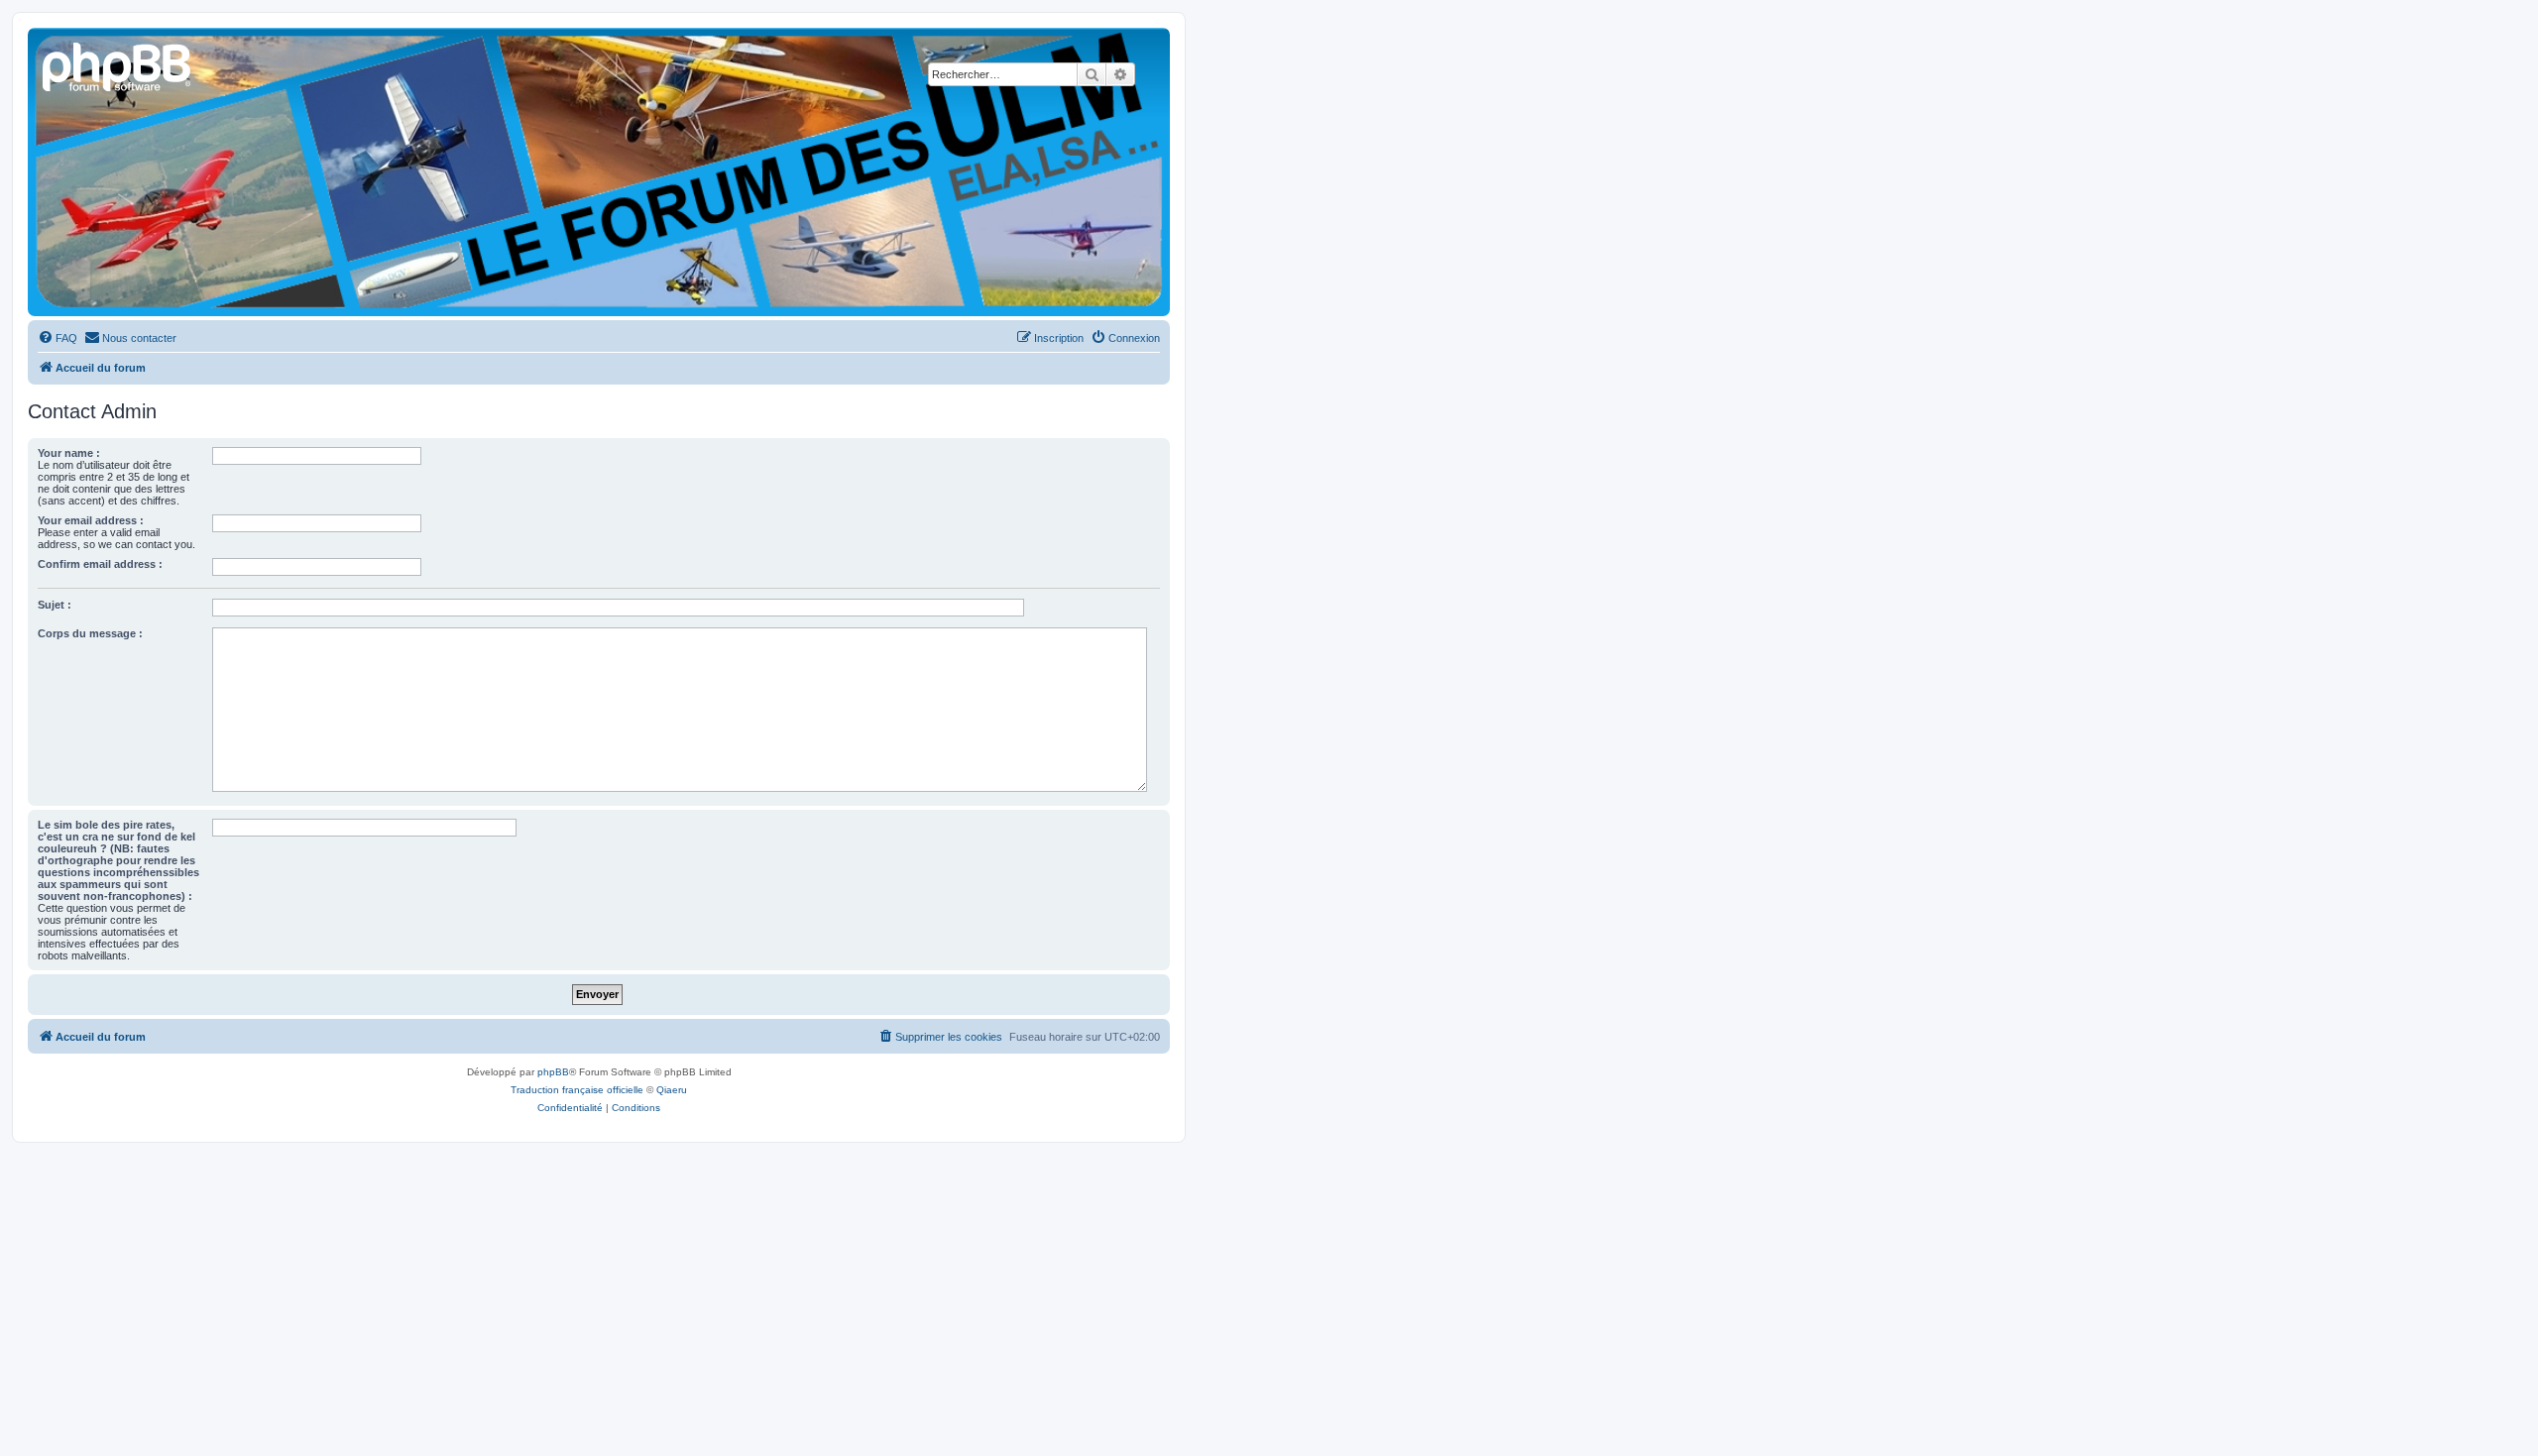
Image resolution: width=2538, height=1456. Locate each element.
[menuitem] (58, 338)
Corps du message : (90, 633)
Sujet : (55, 605)
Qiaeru (672, 1090)
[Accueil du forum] (118, 64)
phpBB (553, 1072)
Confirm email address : (100, 564)
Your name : (69, 453)
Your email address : (91, 520)
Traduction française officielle (577, 1090)
